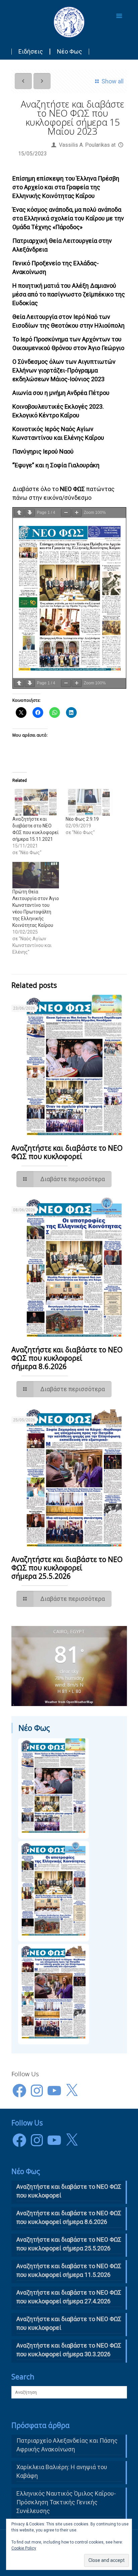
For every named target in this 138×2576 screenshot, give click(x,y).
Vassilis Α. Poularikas (84, 145)
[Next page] (30, 513)
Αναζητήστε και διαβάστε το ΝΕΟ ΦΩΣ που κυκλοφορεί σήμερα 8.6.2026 (67, 1358)
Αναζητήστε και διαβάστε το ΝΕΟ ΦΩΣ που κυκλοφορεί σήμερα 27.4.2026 (69, 2297)
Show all (112, 81)
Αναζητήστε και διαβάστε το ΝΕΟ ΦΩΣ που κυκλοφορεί (69, 2323)
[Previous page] (19, 513)
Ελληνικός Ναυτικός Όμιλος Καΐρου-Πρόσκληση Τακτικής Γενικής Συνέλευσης (66, 2502)
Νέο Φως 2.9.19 (82, 819)
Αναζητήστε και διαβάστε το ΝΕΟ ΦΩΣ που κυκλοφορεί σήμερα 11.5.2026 (69, 2270)
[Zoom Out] (66, 513)
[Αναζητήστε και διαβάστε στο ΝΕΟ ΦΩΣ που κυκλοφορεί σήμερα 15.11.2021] (36, 802)
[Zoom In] (77, 513)
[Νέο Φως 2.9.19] (89, 802)
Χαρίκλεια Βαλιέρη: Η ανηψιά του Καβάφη (62, 2471)
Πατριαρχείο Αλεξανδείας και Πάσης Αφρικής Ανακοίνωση (67, 2445)
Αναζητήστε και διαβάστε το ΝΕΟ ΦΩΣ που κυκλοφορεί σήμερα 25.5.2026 (67, 1568)
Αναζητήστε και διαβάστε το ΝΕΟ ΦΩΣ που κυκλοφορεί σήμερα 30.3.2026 (69, 2350)
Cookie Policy (24, 2548)
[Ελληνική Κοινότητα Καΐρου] (69, 22)
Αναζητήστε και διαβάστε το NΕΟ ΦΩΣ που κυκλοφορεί (67, 1152)
